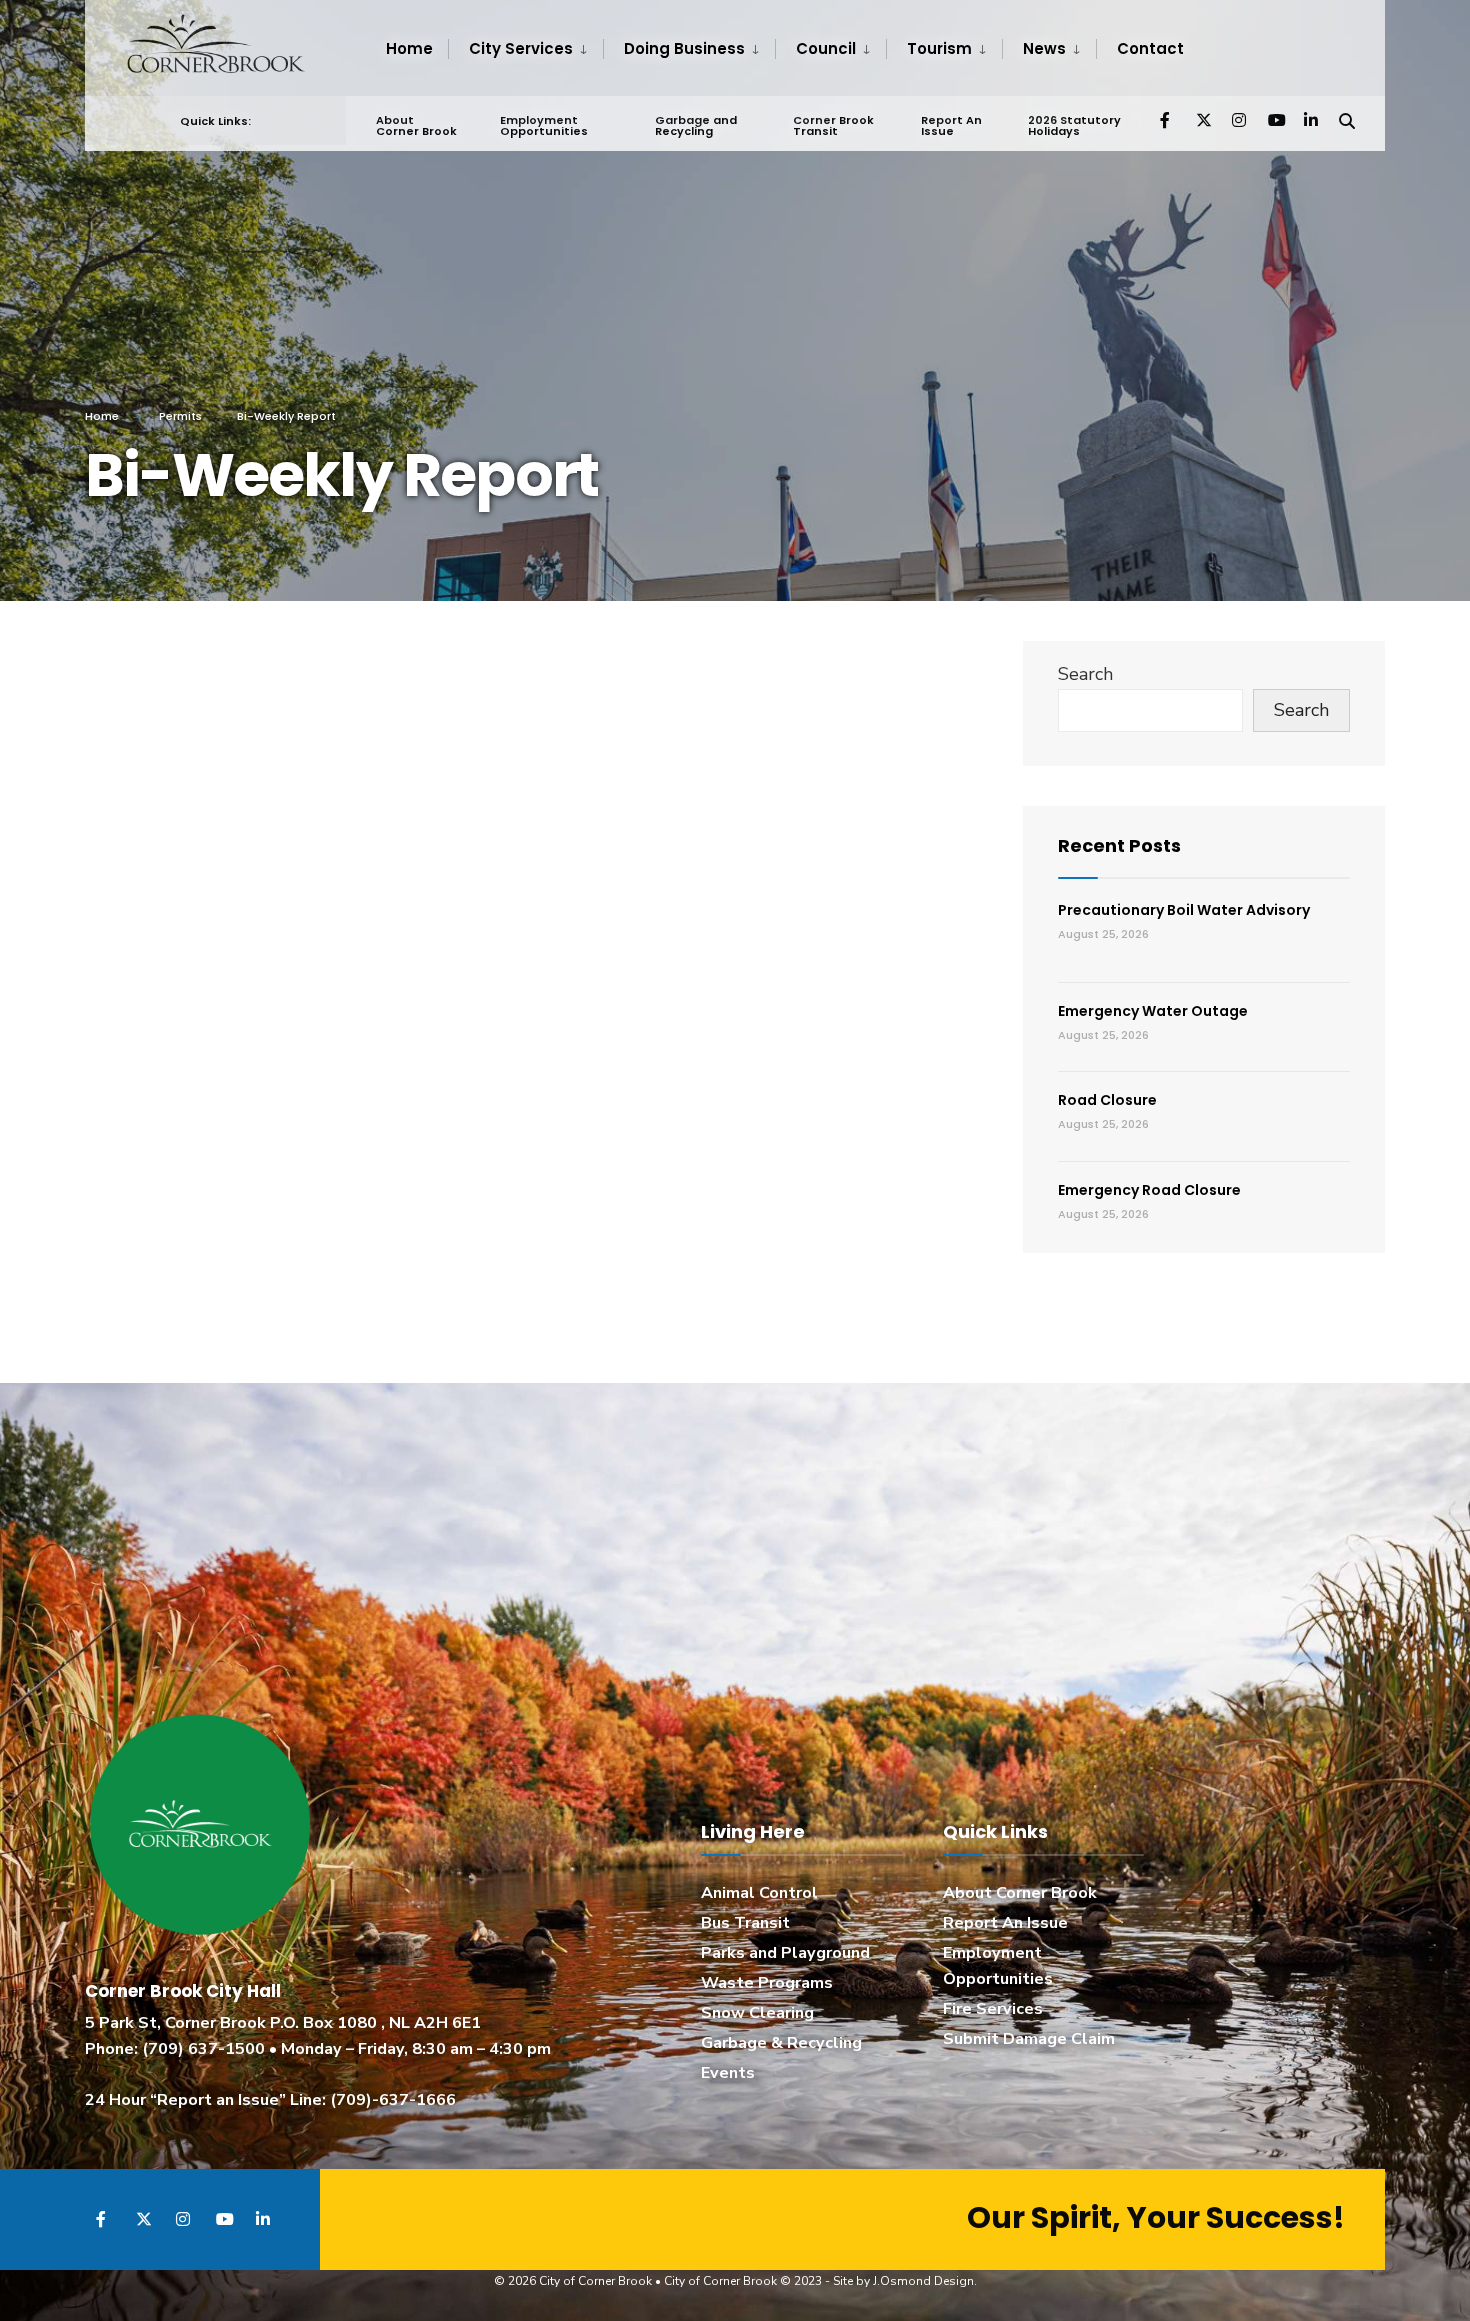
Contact (1150, 48)
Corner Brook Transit (833, 125)
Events (728, 2073)
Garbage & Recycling (781, 2043)
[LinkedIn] (1311, 119)
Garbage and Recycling (696, 125)
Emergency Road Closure (1149, 1190)
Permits (180, 416)
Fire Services (993, 2009)
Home (409, 48)
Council (826, 48)
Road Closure (1107, 1100)
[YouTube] (1275, 119)
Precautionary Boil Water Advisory (1184, 910)
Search (1085, 674)
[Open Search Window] (1347, 119)
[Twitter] (1203, 119)
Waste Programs (767, 1983)
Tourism (939, 48)
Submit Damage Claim (1029, 2039)
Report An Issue (951, 125)
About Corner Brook (416, 125)
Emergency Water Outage (1153, 1011)
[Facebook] (1167, 119)
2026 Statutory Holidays (1074, 125)
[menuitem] (525, 49)
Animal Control (759, 1893)
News (1044, 48)
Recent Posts (1119, 845)
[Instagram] (1239, 119)
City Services (521, 48)
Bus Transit (745, 1923)
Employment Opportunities (544, 125)
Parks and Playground (785, 1953)
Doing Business (684, 48)
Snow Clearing (757, 2013)
